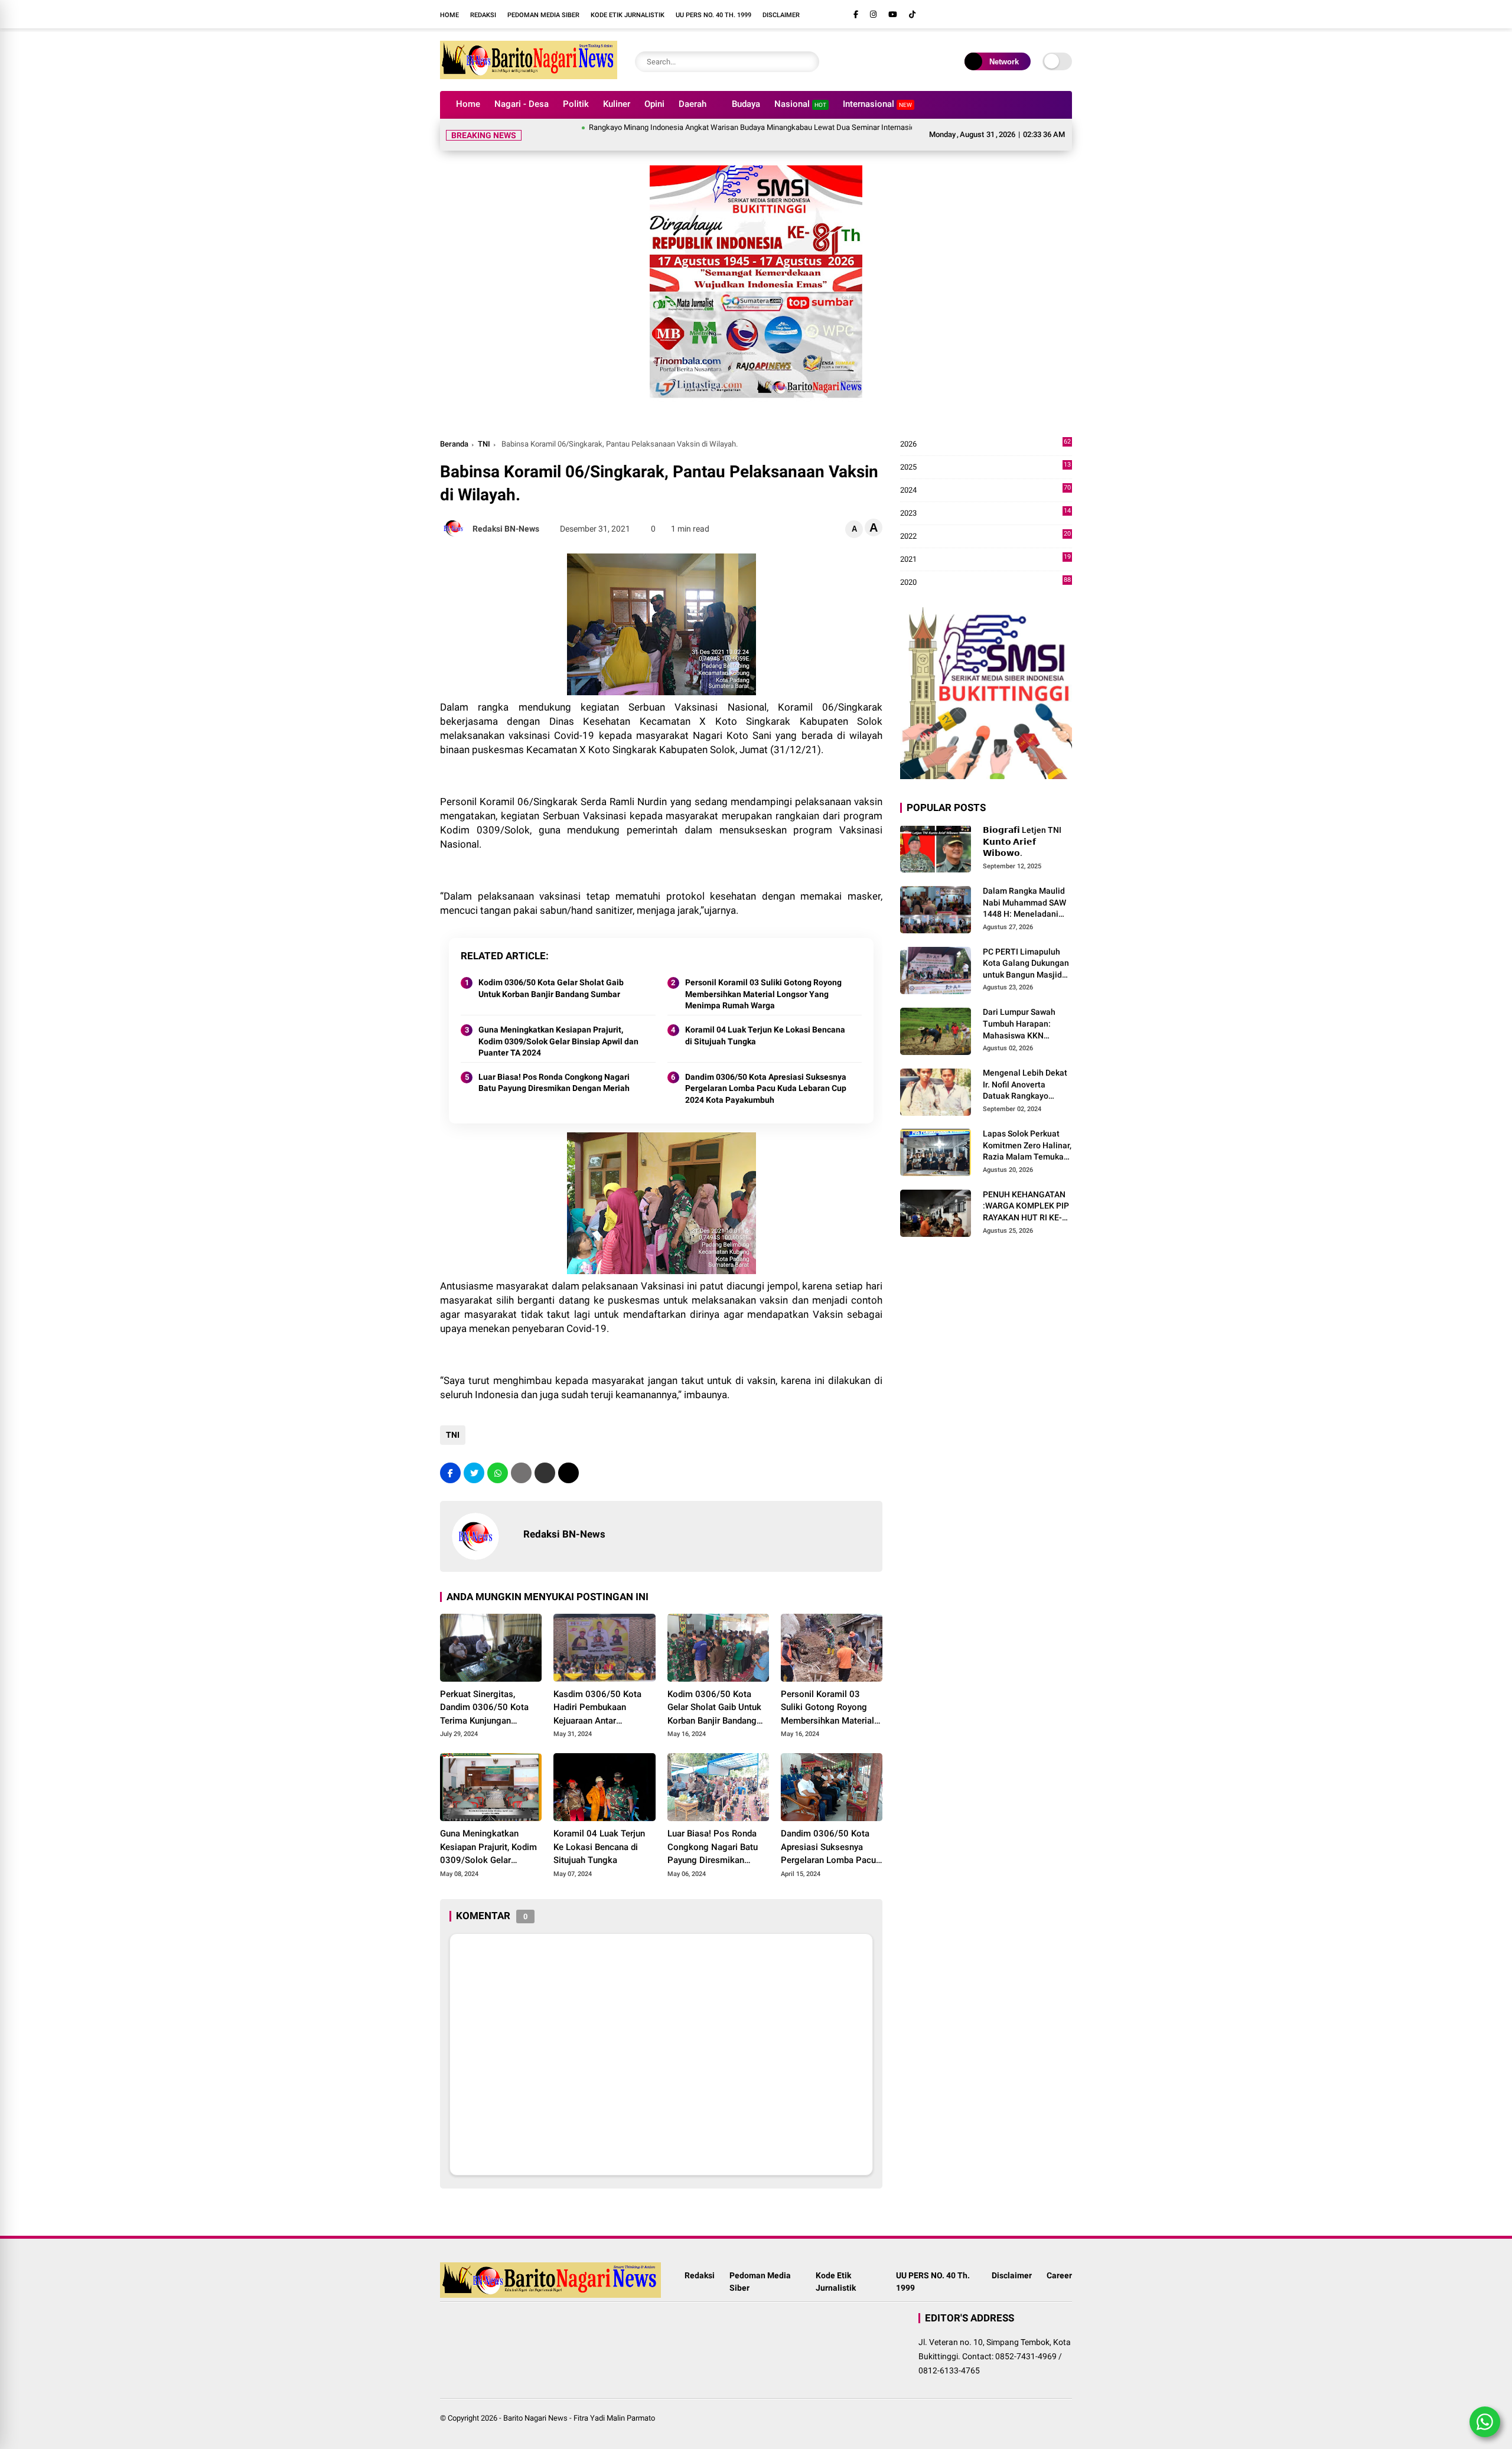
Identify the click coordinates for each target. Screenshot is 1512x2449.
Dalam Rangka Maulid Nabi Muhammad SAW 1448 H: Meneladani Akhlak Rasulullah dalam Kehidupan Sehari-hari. (1024, 889)
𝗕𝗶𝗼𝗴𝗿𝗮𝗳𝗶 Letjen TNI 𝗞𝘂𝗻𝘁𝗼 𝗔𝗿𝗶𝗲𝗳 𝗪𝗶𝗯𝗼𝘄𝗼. (1022, 827)
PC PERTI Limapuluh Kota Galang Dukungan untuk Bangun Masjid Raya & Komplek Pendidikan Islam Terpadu (1026, 950)
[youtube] (893, 14)
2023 (985, 499)
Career (1059, 2261)
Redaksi (483, 15)
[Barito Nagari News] (529, 76)
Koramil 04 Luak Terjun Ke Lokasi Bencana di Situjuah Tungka (765, 1021)
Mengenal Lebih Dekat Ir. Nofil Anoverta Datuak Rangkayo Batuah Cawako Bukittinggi (1025, 1071)
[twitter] (474, 1459)
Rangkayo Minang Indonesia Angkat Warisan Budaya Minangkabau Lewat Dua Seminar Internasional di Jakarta (708, 127)
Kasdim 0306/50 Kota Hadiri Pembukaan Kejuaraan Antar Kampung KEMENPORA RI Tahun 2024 (604, 1694)
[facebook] (856, 14)
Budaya (746, 104)
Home (449, 15)
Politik (576, 104)
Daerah (693, 104)
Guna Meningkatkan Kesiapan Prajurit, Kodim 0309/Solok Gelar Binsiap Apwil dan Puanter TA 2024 (558, 1027)
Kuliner (617, 104)
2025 (985, 453)
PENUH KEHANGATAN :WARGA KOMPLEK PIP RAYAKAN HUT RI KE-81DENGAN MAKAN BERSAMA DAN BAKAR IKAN (1026, 1193)
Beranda (454, 430)
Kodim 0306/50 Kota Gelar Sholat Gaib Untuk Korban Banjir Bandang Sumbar (551, 974)
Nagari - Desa (522, 104)
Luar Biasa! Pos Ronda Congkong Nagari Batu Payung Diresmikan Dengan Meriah (554, 1069)
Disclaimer (781, 15)
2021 (985, 546)
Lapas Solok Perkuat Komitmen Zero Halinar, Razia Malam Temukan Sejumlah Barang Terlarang (1027, 1132)
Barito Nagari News (535, 2404)
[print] (521, 1459)
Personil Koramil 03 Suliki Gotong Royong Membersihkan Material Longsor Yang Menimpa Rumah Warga (763, 980)
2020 (985, 569)
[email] (545, 1459)
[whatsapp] (498, 1459)
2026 (985, 430)
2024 (985, 476)
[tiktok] (912, 14)
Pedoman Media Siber (543, 15)
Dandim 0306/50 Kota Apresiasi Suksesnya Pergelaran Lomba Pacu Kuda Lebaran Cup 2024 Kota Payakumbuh (766, 1074)
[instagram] (873, 14)
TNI (484, 430)
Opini (654, 104)
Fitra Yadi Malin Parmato (614, 2404)
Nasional (800, 104)
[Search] (807, 62)
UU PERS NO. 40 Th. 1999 (713, 15)
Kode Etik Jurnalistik (628, 15)
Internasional (877, 104)
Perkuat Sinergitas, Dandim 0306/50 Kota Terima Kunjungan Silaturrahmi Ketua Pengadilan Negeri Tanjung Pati (484, 1694)
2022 (985, 522)
